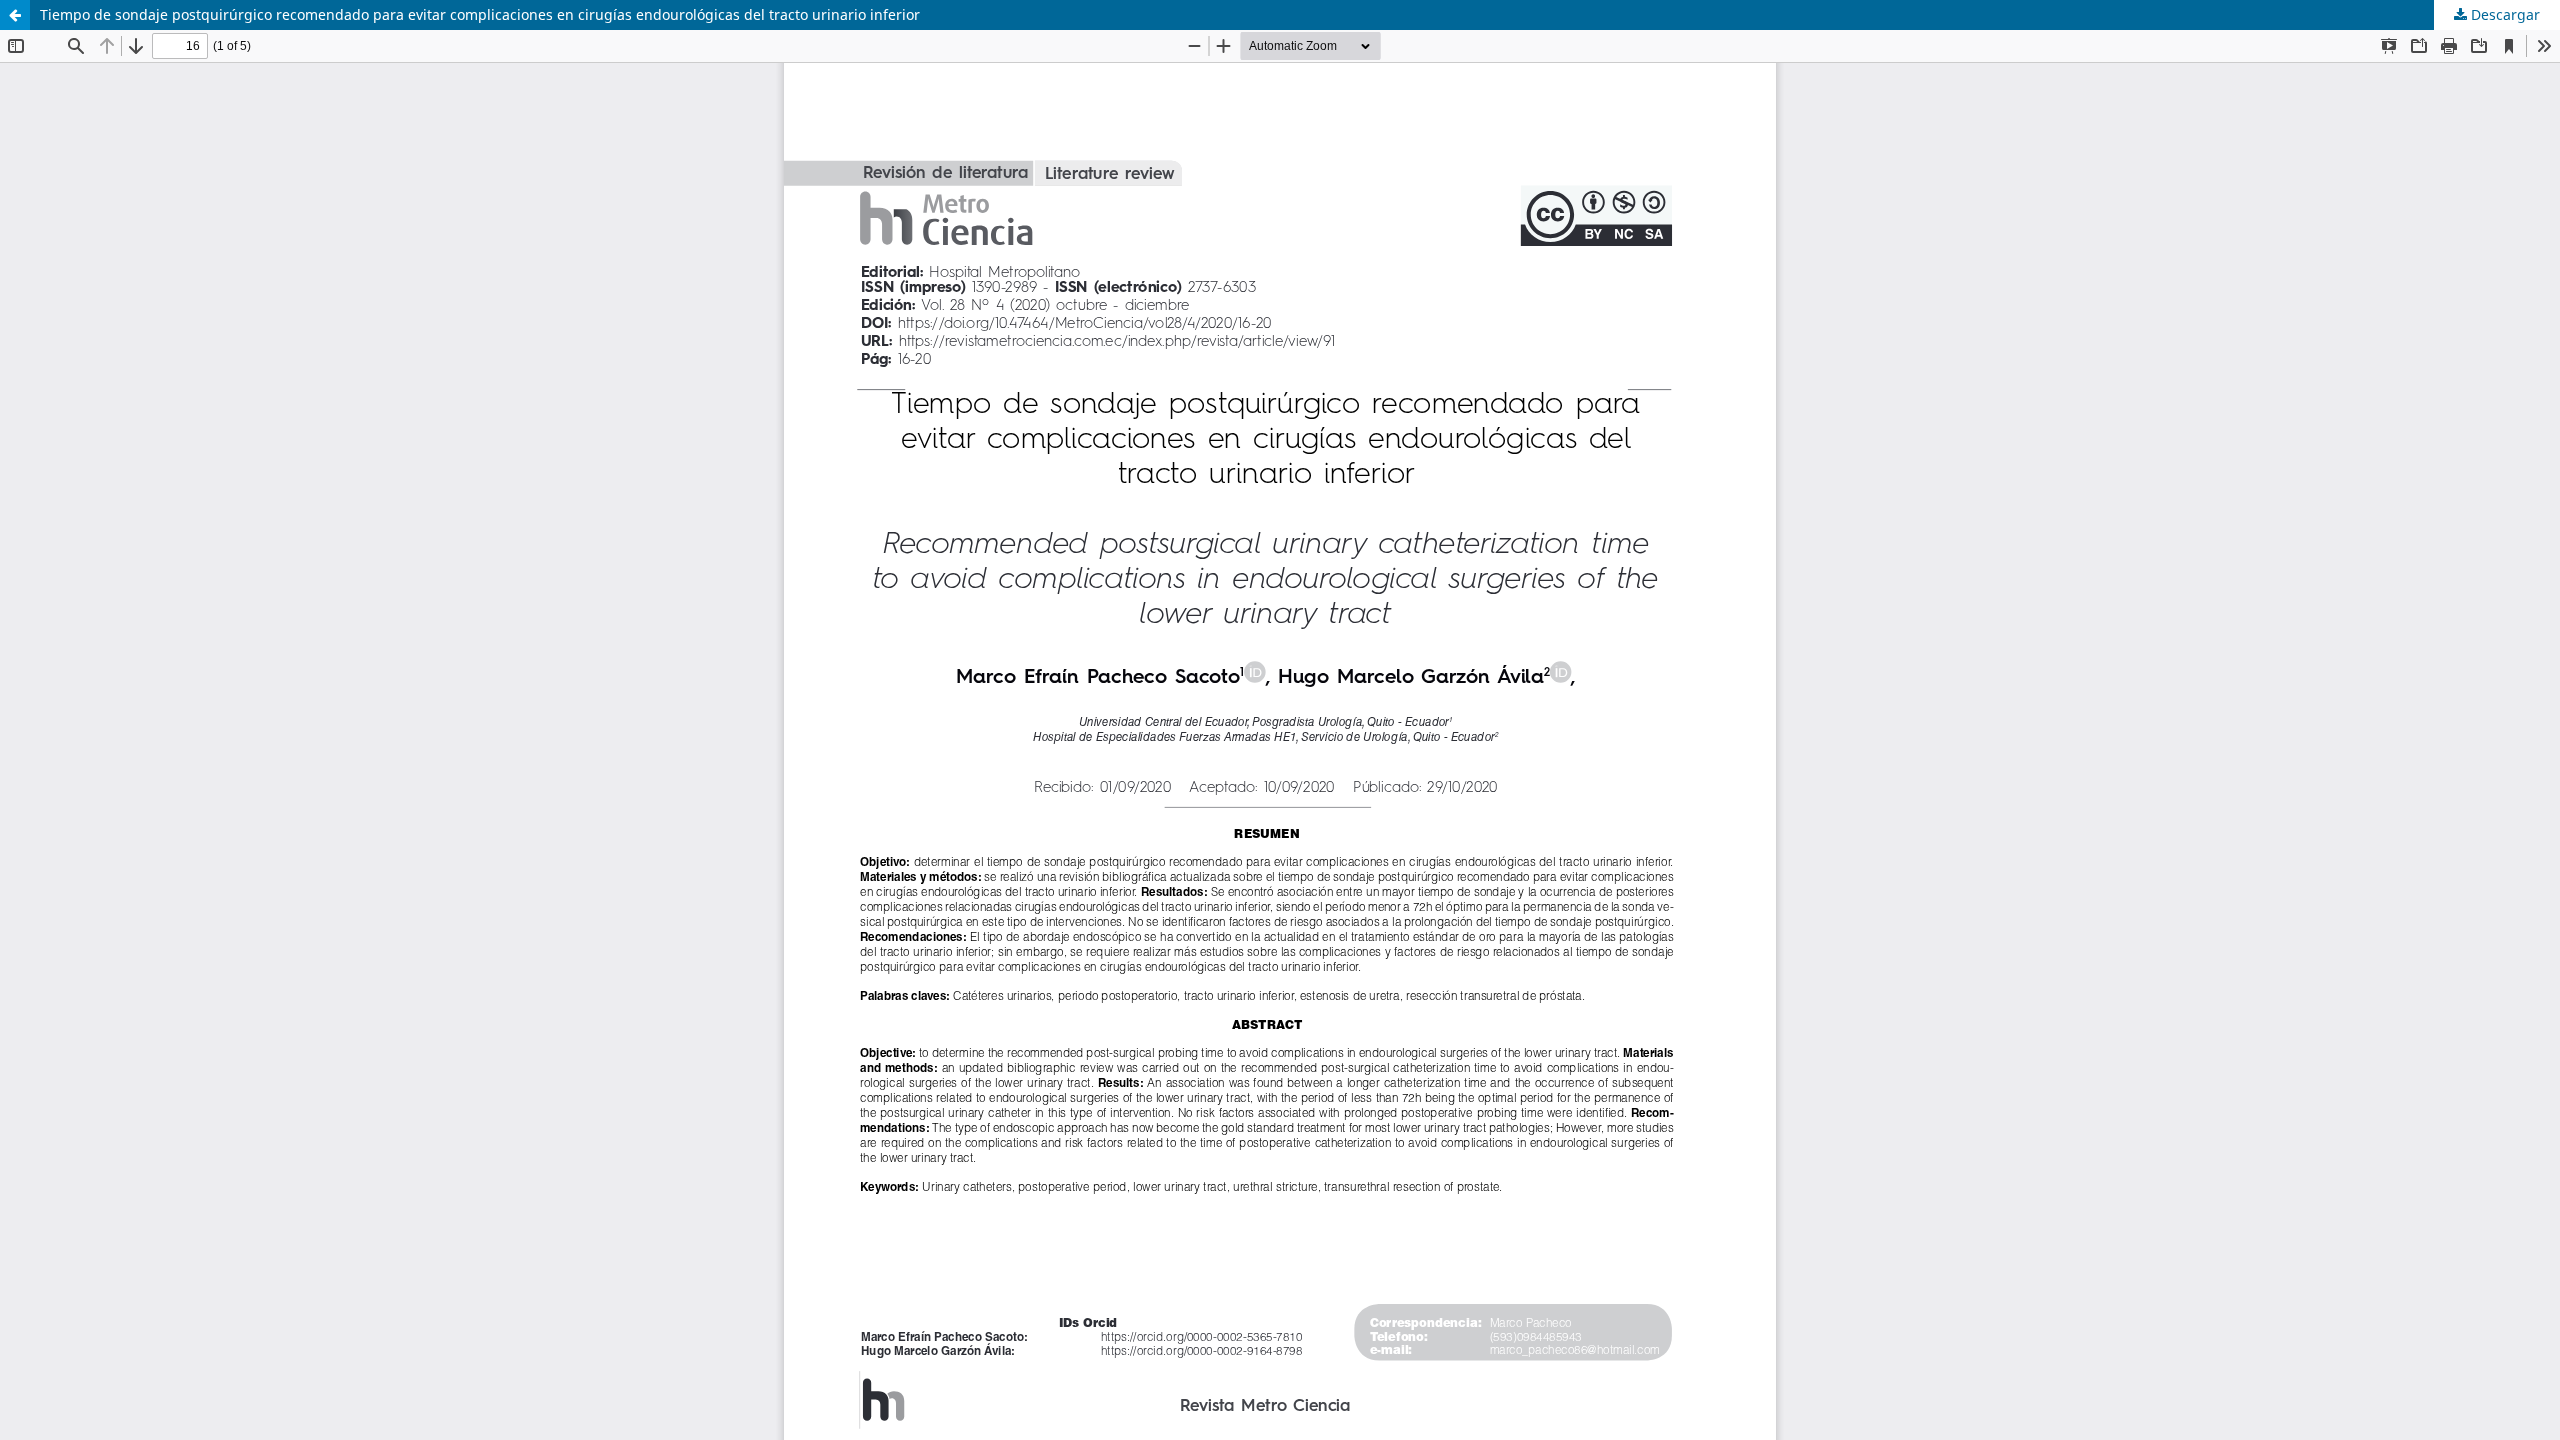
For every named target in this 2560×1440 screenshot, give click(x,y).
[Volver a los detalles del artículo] (15, 15)
